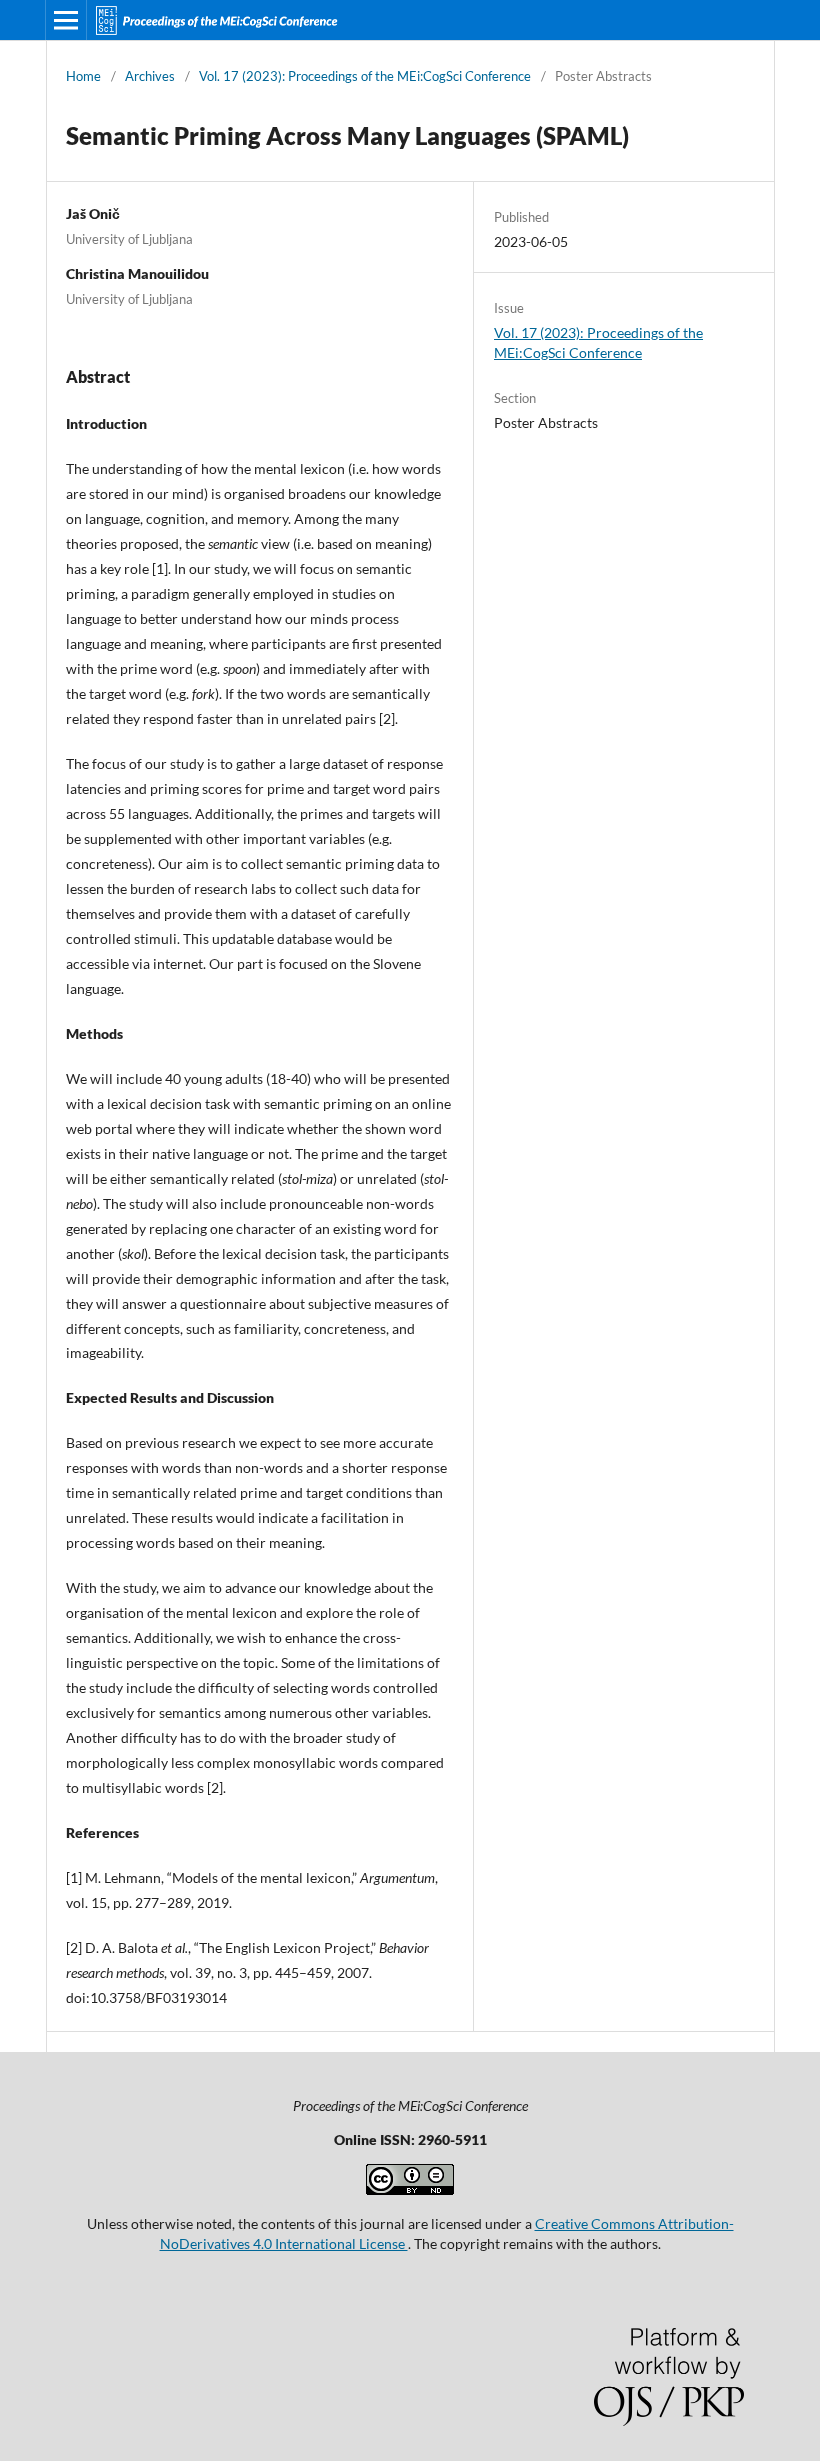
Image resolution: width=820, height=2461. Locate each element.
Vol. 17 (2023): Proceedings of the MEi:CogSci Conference (365, 76)
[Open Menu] (66, 20)
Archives (150, 76)
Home (83, 76)
